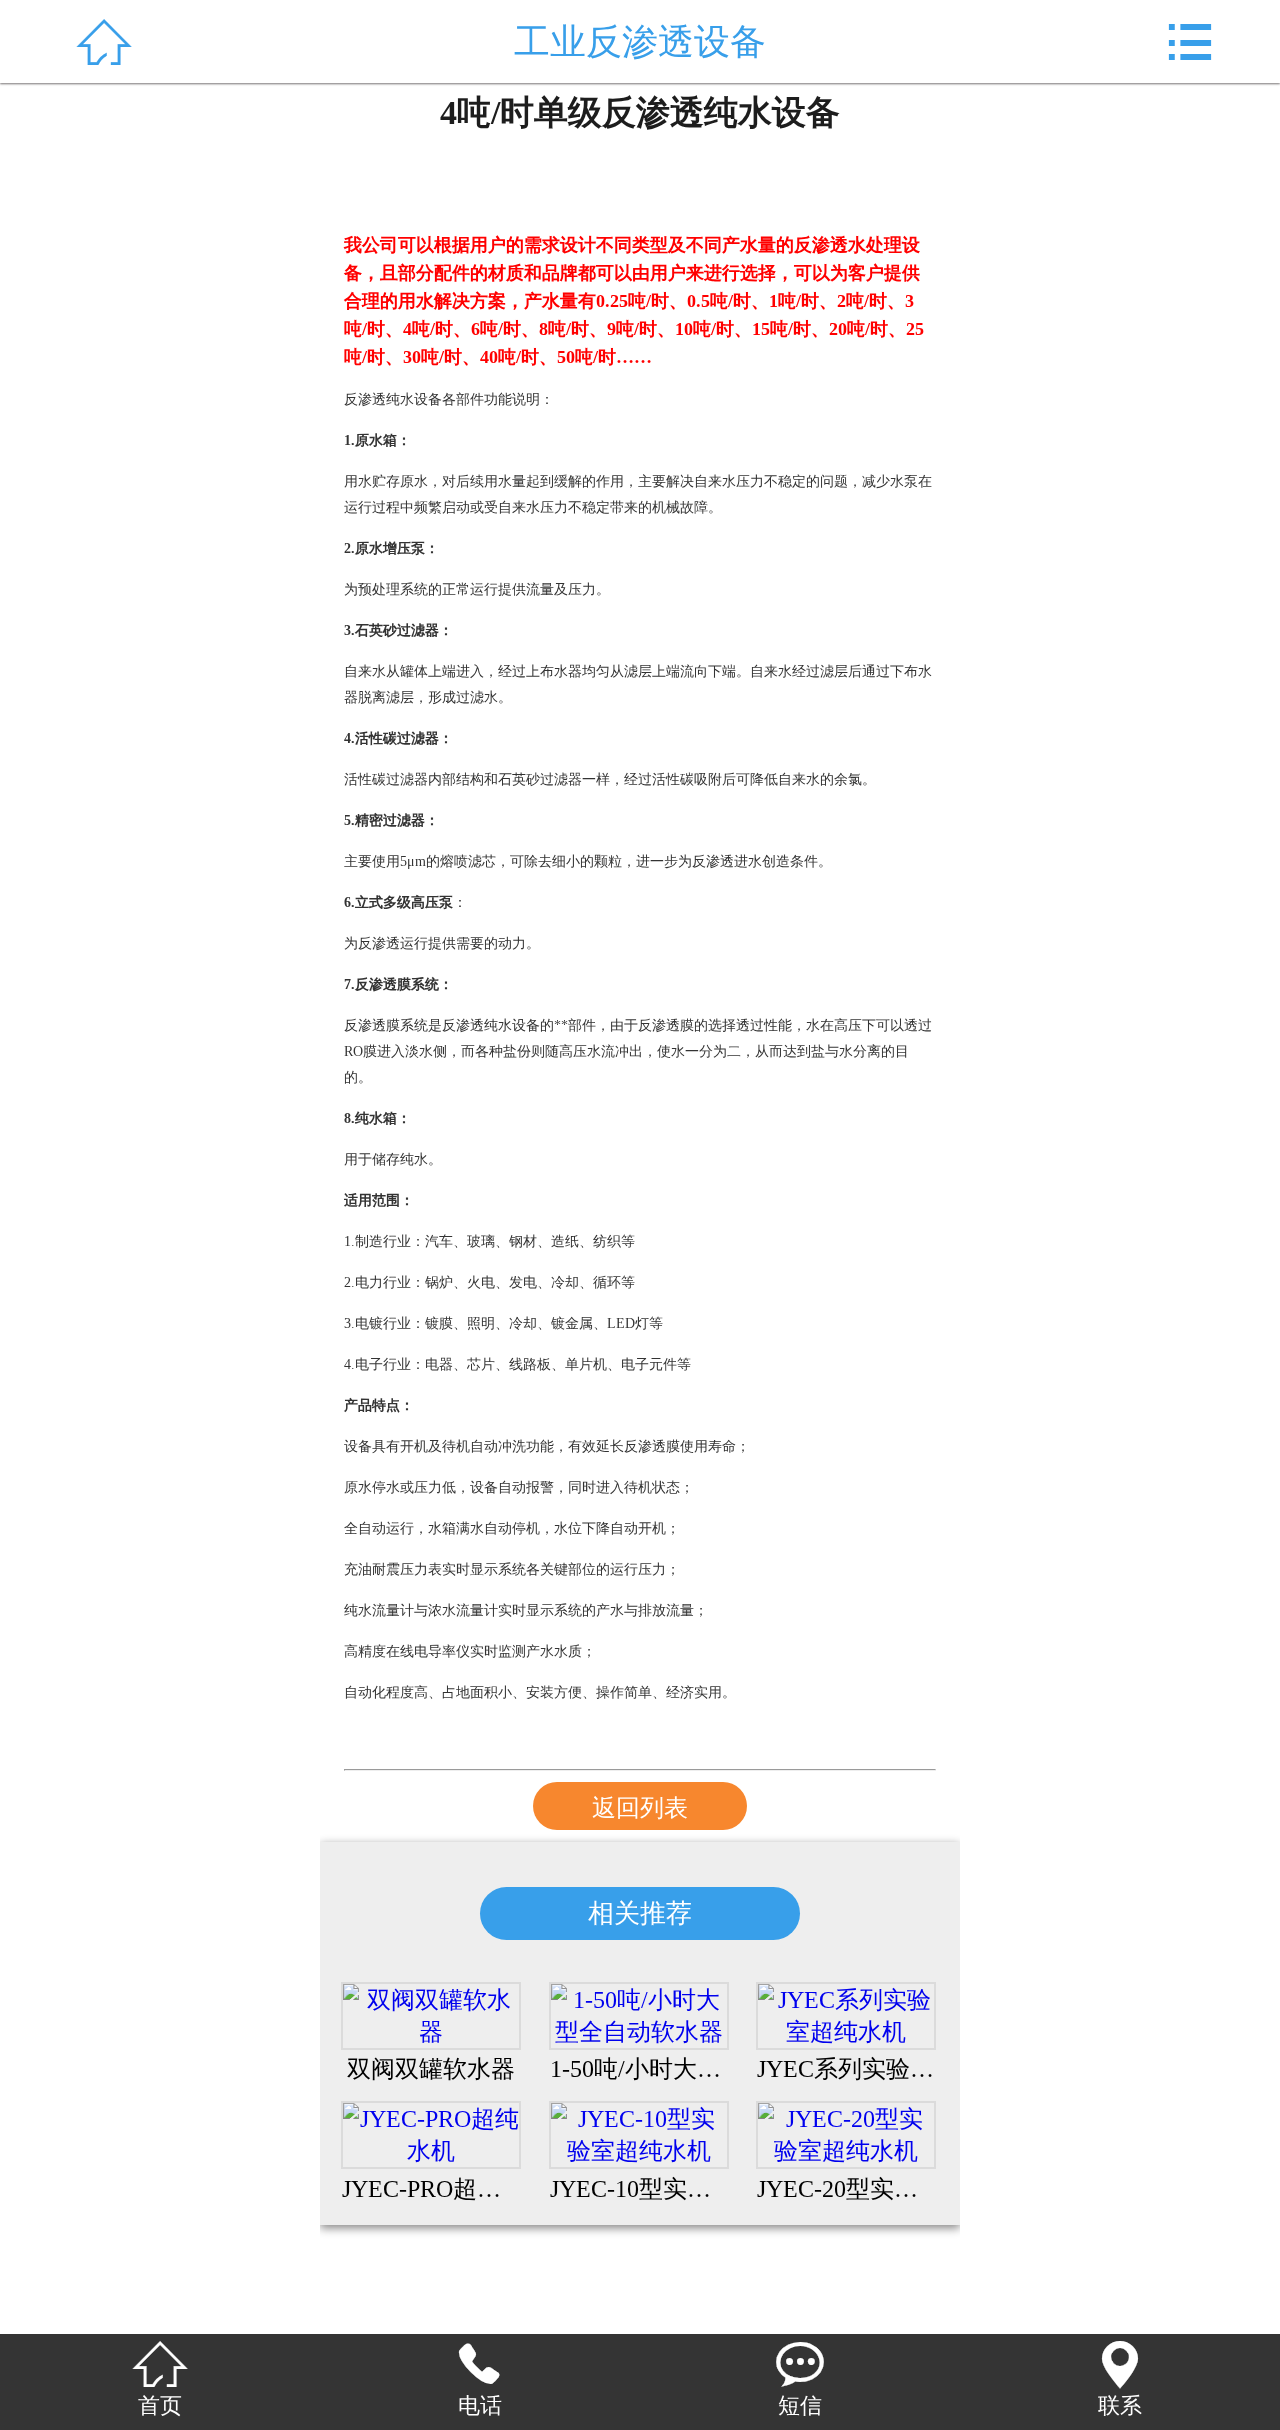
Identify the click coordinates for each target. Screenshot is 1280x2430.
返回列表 (640, 1808)
